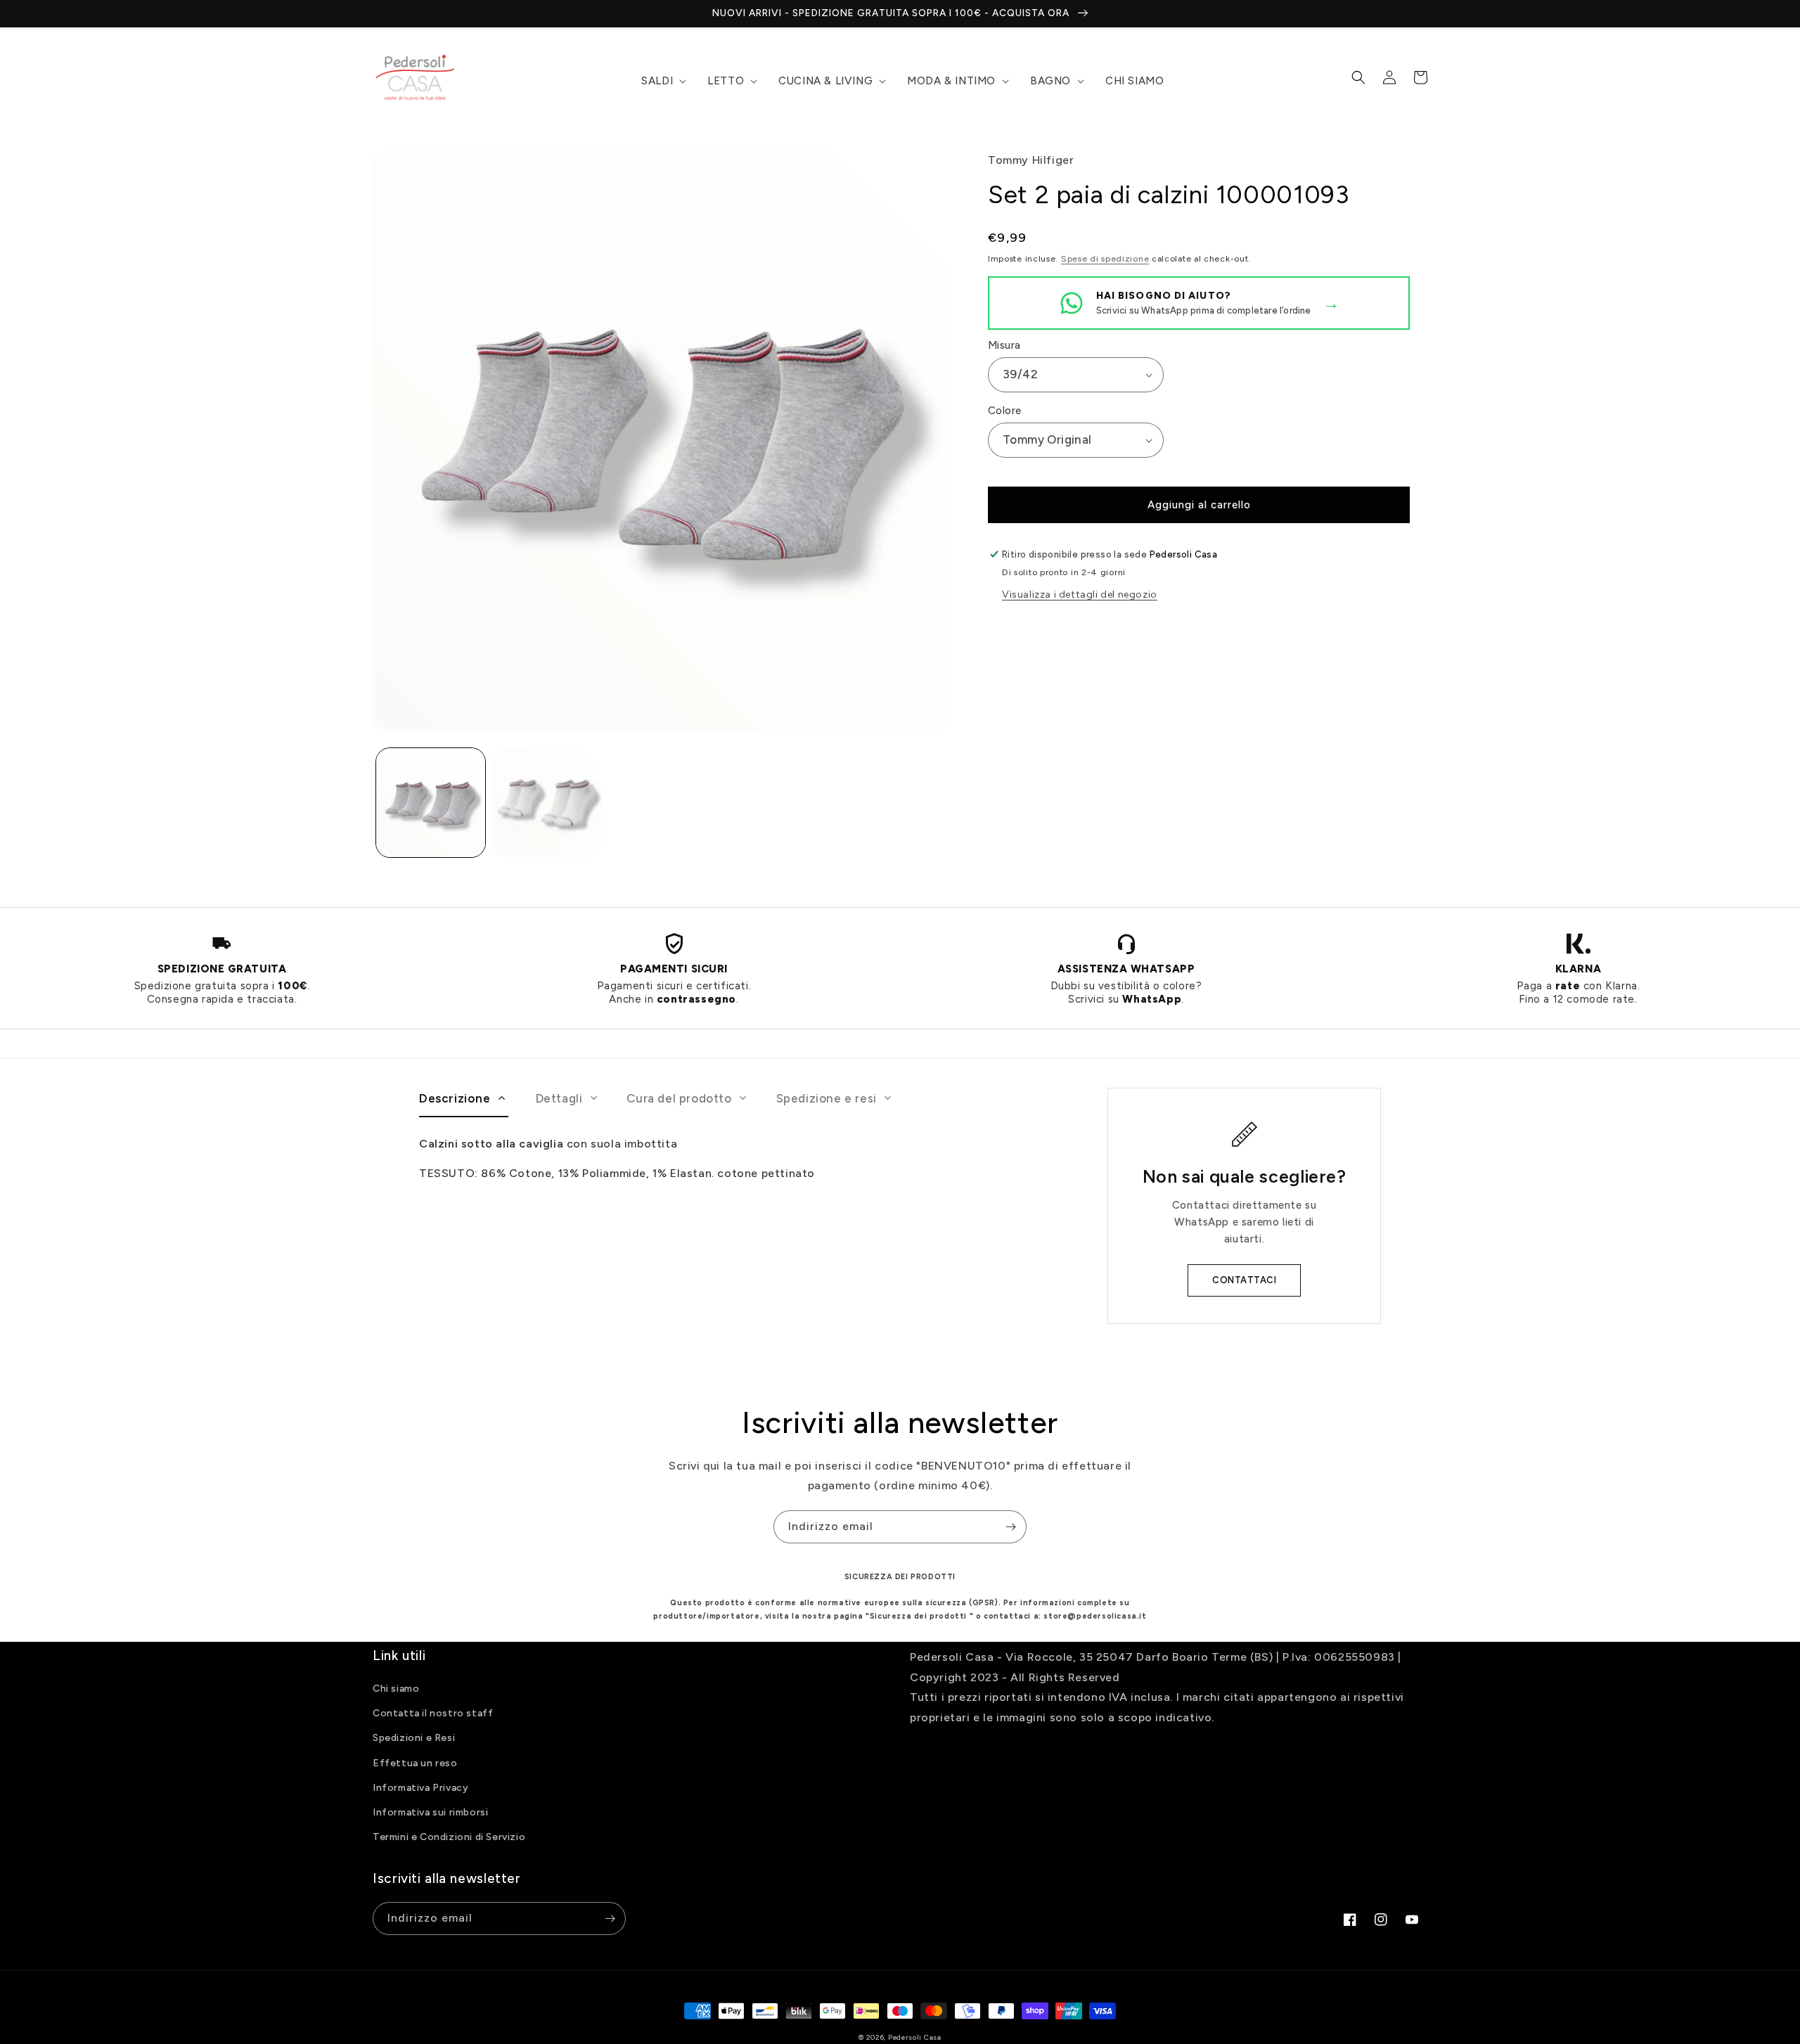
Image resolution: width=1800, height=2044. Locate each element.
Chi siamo (396, 1689)
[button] (662, 82)
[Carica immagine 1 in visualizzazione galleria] (431, 803)
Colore (1004, 411)
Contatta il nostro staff (433, 1713)
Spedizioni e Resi (414, 1738)
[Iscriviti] (1010, 1527)
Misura (1004, 345)
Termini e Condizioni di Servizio (449, 1837)
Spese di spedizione (1105, 259)
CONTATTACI (1244, 1280)
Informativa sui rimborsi (430, 1812)
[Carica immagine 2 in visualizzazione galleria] (547, 803)
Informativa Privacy (420, 1788)
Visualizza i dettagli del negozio (1080, 594)
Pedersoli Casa (915, 2037)
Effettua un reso (415, 1763)
